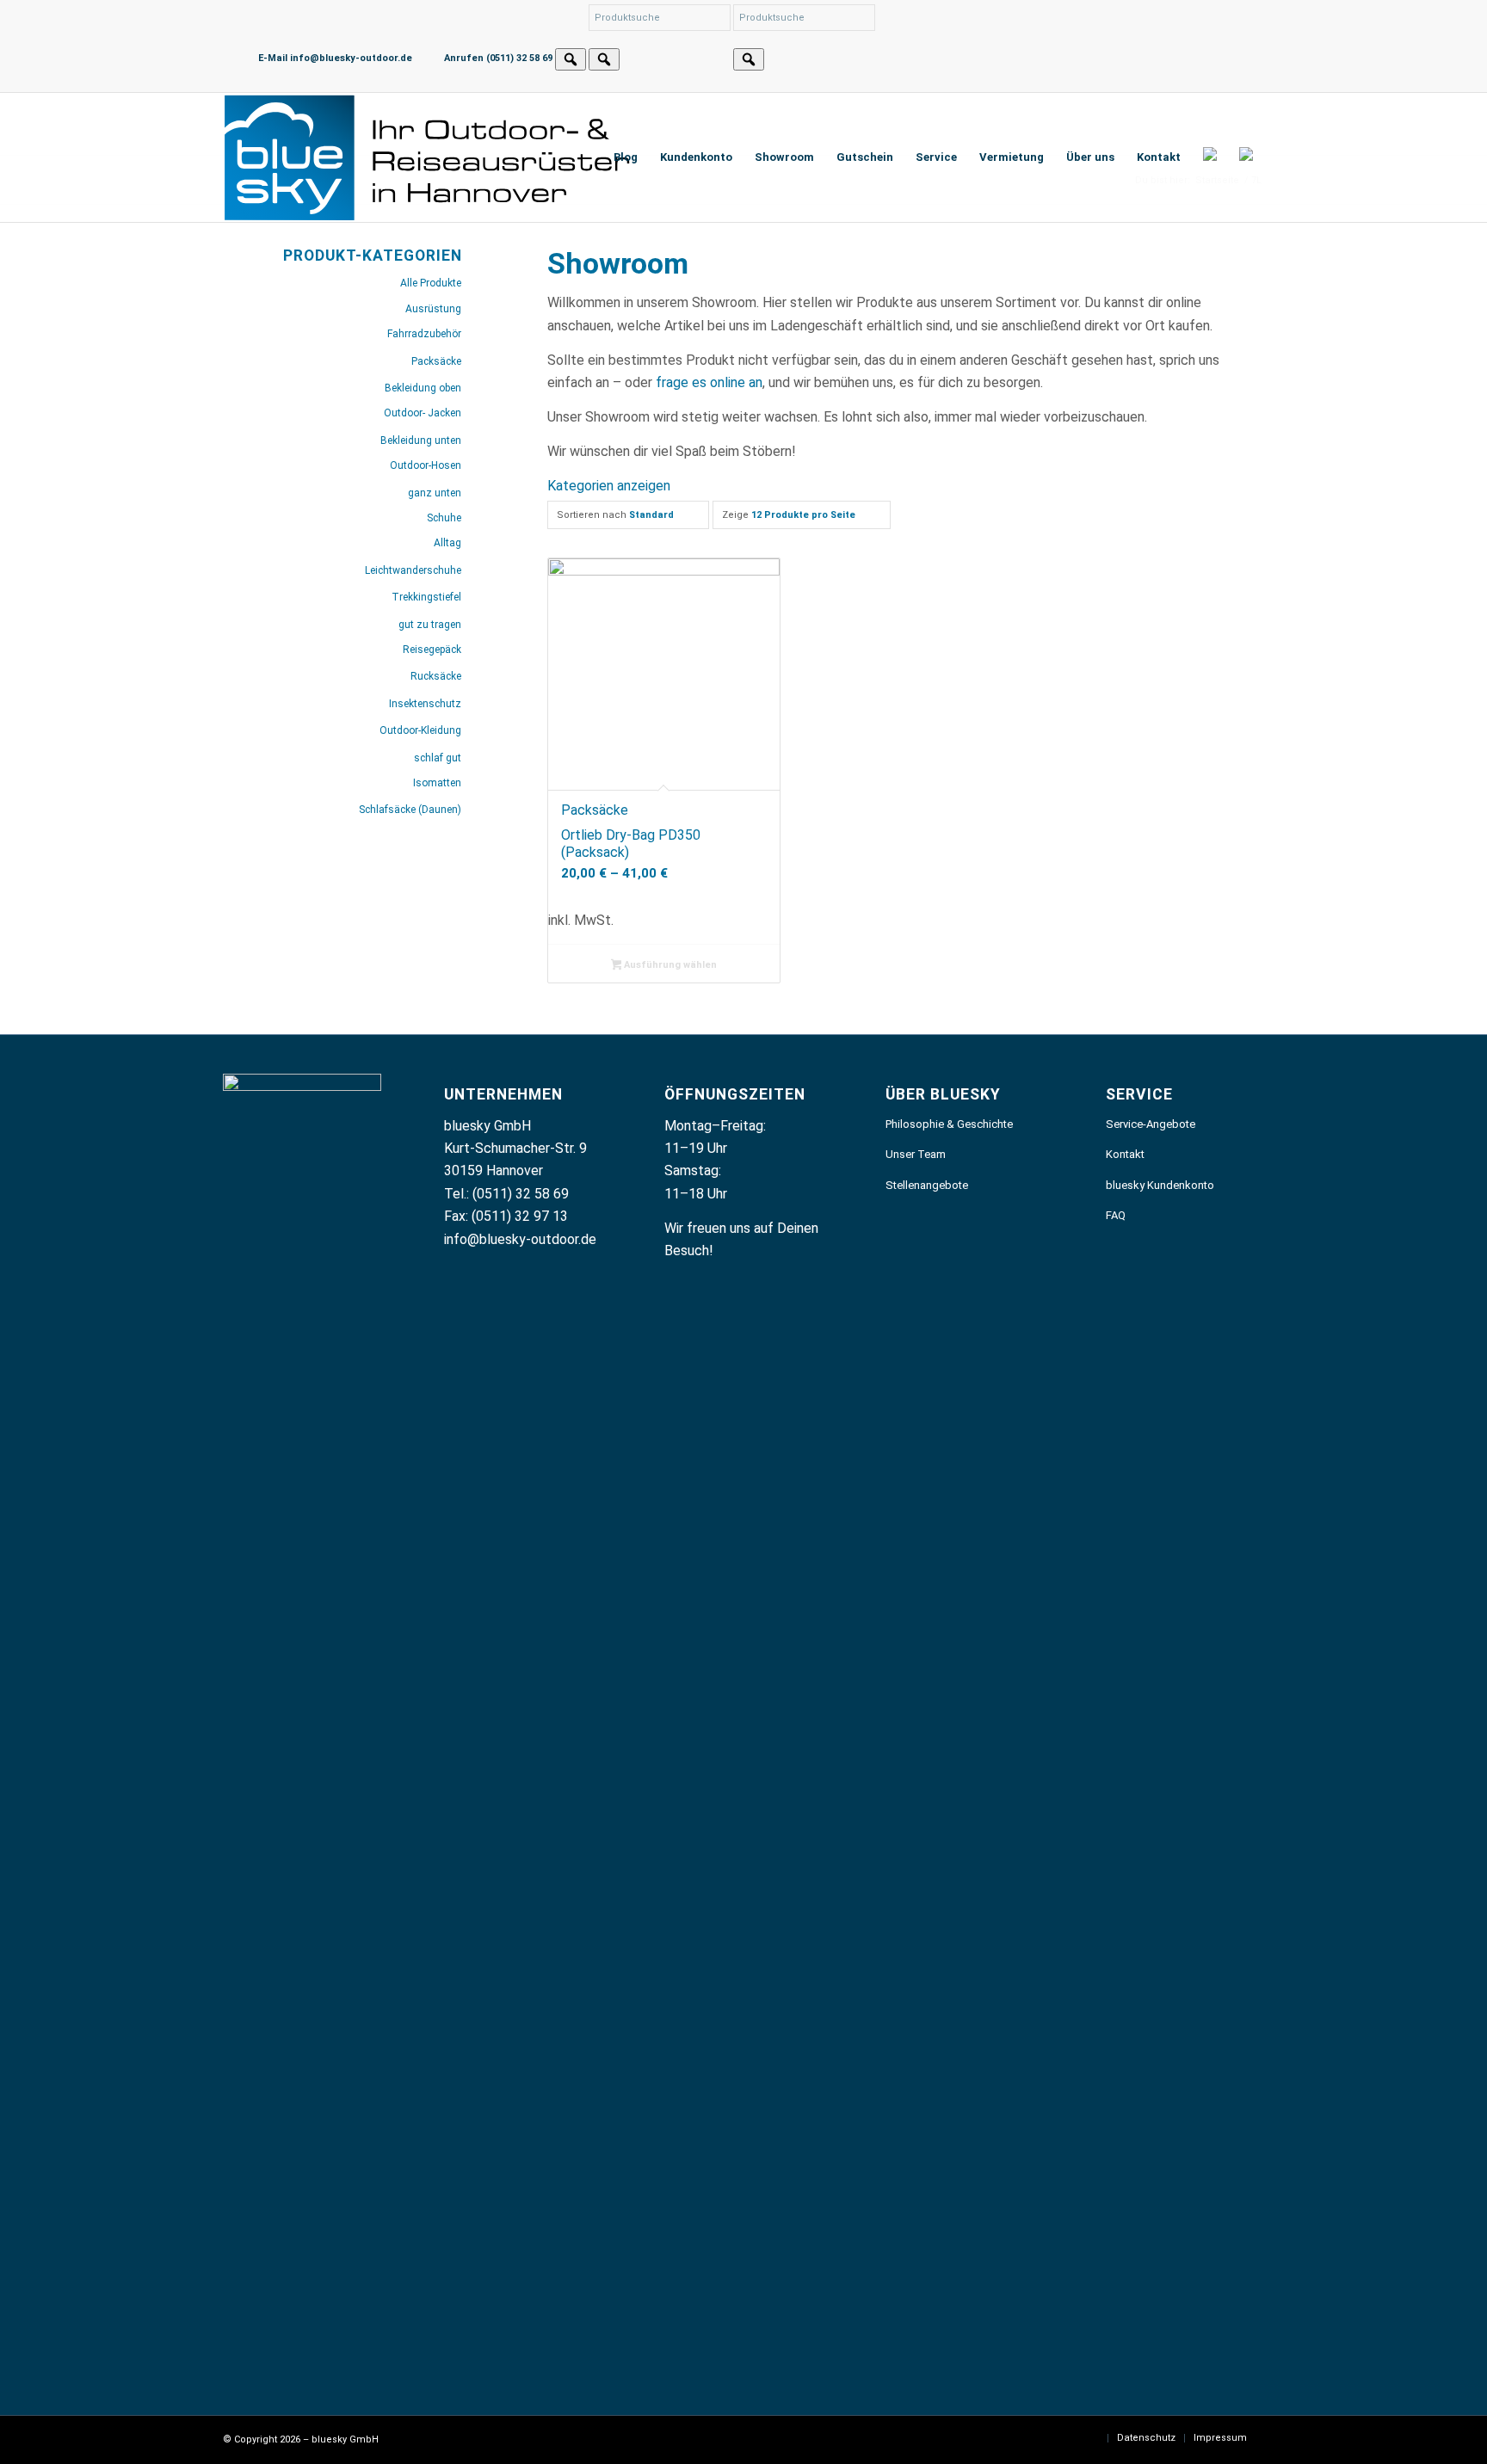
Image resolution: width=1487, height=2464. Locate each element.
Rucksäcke (436, 676)
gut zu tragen (430, 625)
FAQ (1116, 1215)
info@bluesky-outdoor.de (520, 1239)
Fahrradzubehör (424, 334)
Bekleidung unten (421, 440)
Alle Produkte (431, 283)
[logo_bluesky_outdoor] (429, 157)
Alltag (447, 543)
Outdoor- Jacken (423, 413)
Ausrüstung (433, 309)
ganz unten (435, 493)
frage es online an (709, 382)
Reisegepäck (432, 650)
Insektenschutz (425, 704)
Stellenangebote (927, 1185)
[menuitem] (626, 157)
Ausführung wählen (669, 965)
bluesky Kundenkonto (1160, 1185)
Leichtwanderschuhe (413, 570)
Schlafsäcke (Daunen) (410, 810)
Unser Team (916, 1154)
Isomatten (437, 783)
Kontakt (1125, 1154)
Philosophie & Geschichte (949, 1124)
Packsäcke (436, 361)
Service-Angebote (1151, 1124)
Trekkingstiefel (426, 597)
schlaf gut (438, 758)
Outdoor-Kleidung (420, 730)
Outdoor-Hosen (426, 465)
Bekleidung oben (423, 388)
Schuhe (444, 518)
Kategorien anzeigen (609, 486)
